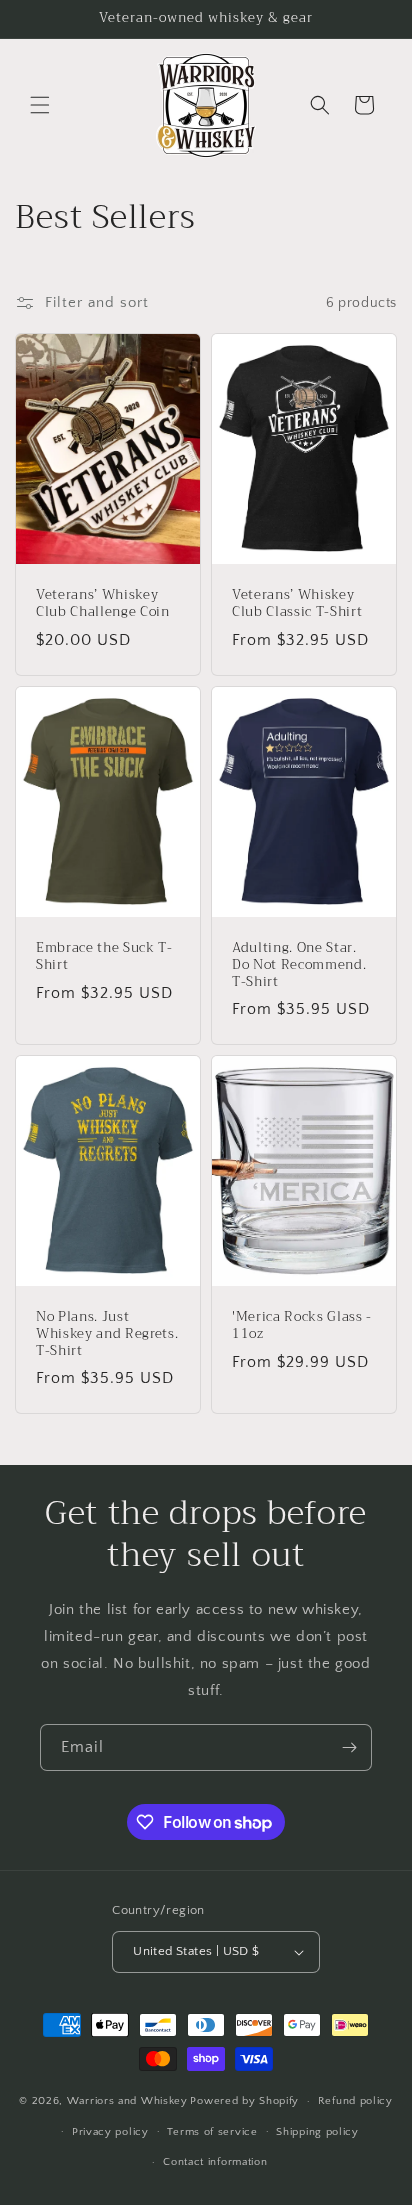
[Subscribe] (349, 1747)
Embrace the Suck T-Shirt (104, 957)
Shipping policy (317, 2132)
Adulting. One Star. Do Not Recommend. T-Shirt (299, 965)
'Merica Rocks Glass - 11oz (302, 1326)
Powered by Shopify (244, 2101)
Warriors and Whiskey (127, 2101)
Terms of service (212, 2132)
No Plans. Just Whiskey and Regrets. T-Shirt (107, 1334)
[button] (40, 105)
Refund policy (355, 2101)
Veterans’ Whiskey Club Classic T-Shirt (297, 604)
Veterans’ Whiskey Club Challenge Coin (103, 604)
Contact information (215, 2162)
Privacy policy (110, 2132)
